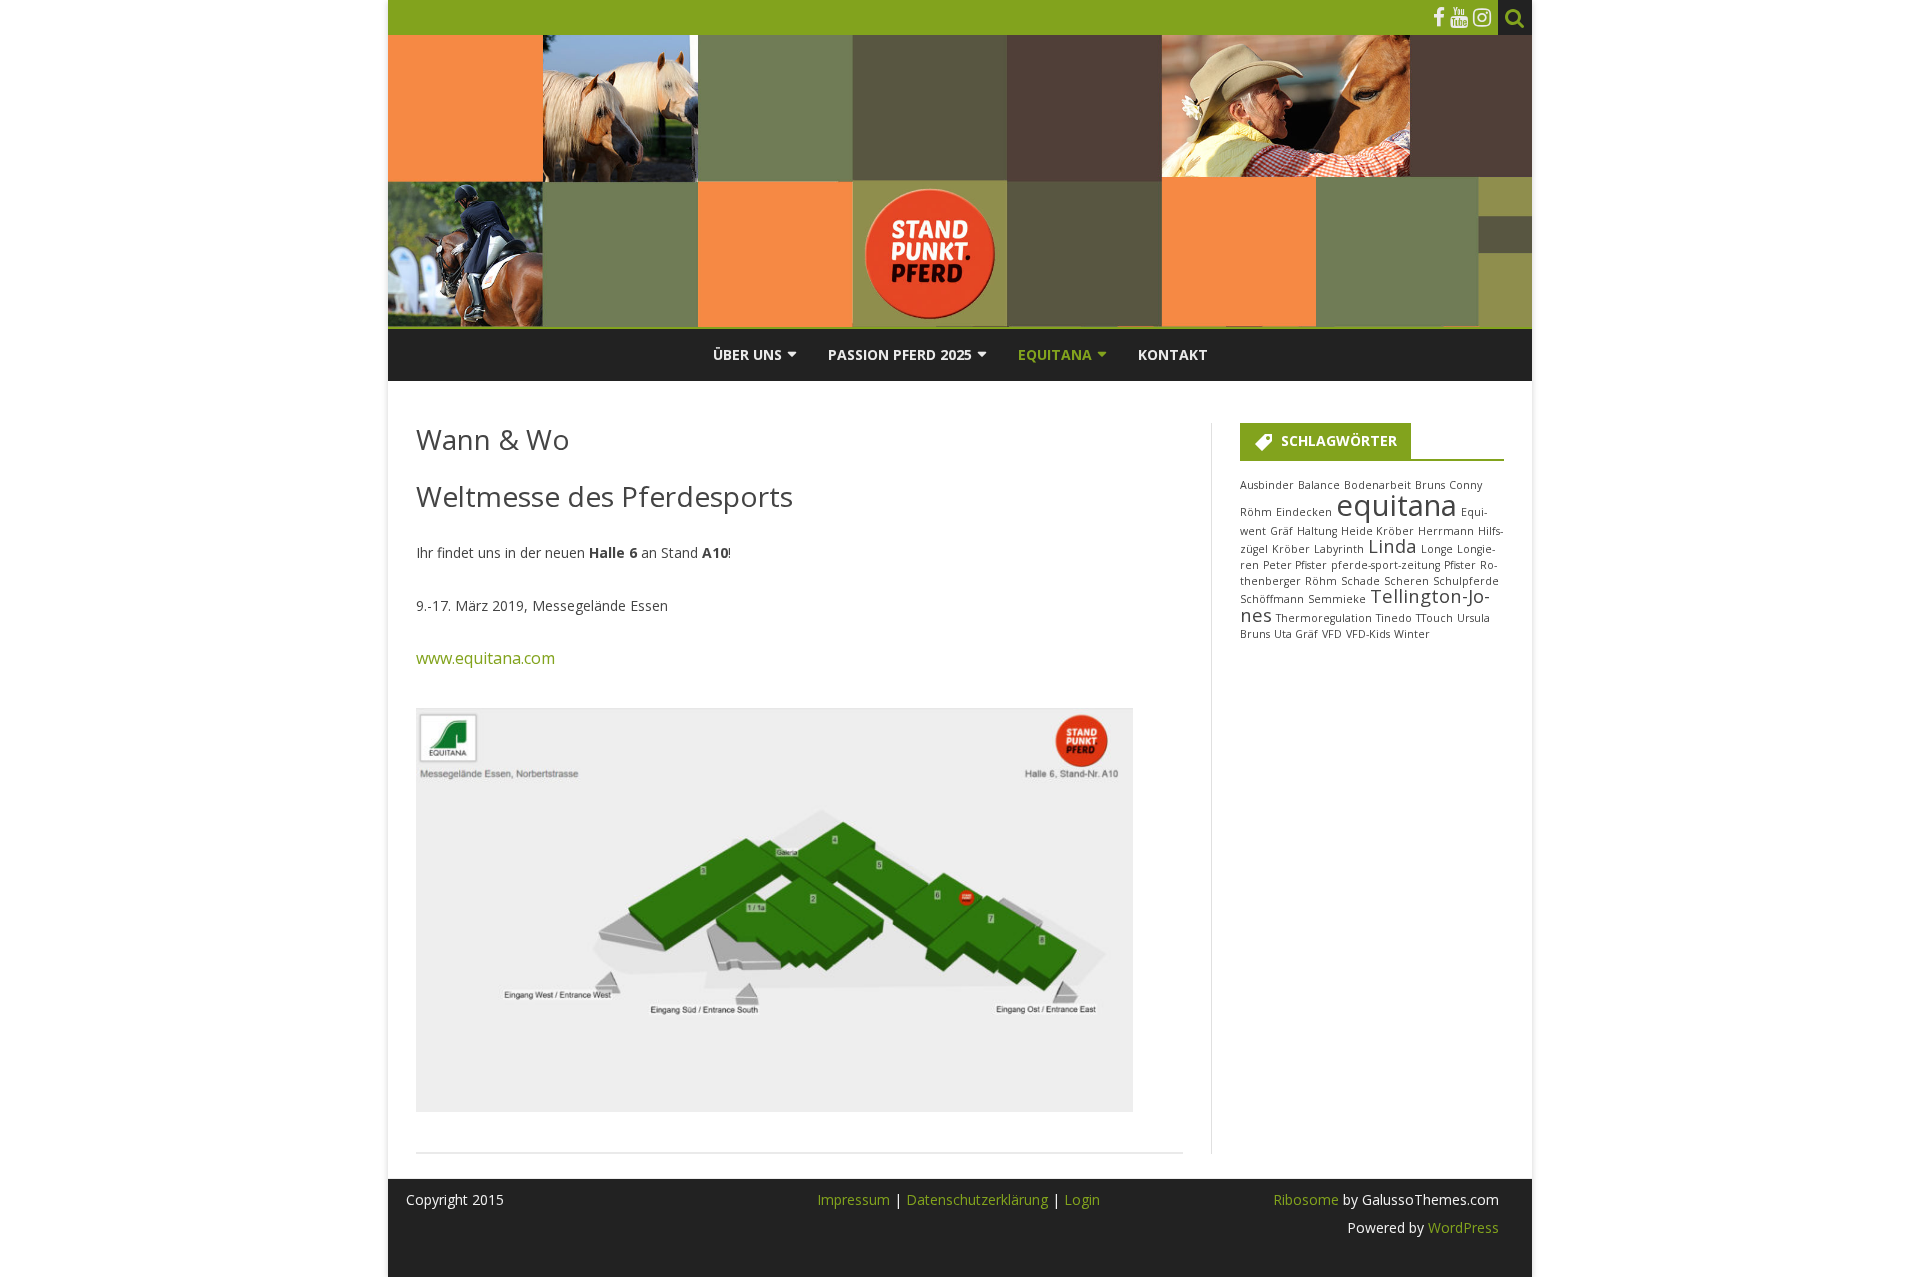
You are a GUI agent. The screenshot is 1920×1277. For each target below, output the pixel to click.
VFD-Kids (1368, 634)
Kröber (1291, 549)
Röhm (1321, 581)
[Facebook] (1439, 17)
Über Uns (747, 354)
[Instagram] (1482, 17)
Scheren (1406, 581)
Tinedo (1394, 618)
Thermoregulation (1324, 618)
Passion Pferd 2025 (900, 354)
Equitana (1055, 354)
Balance (1319, 485)
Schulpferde (1466, 581)
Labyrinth (1339, 549)
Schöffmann (1272, 599)
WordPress (1461, 1227)
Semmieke (1337, 599)
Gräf (1281, 531)
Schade (1360, 581)
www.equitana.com (485, 658)
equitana (1396, 505)
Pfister (1460, 565)
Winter (1412, 634)
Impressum (853, 1199)
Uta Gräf (1296, 634)
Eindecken (1304, 512)
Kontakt (1173, 354)
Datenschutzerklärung (979, 1199)
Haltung (1317, 531)
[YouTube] (1459, 17)
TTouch (1434, 618)
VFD (1332, 634)
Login (1082, 1199)
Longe (1437, 549)
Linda (1392, 545)
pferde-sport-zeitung (1385, 565)
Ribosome (1306, 1199)
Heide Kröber (1377, 531)
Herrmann (1446, 531)
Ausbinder (1267, 485)
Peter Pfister (1295, 565)
